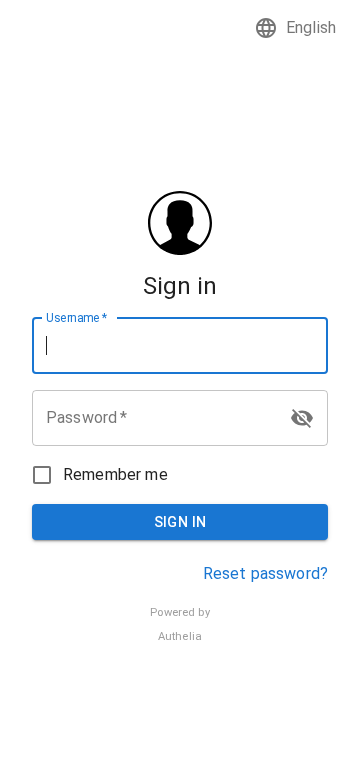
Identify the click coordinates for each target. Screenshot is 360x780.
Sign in (180, 522)
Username (76, 317)
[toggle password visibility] (302, 418)
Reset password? (265, 573)
